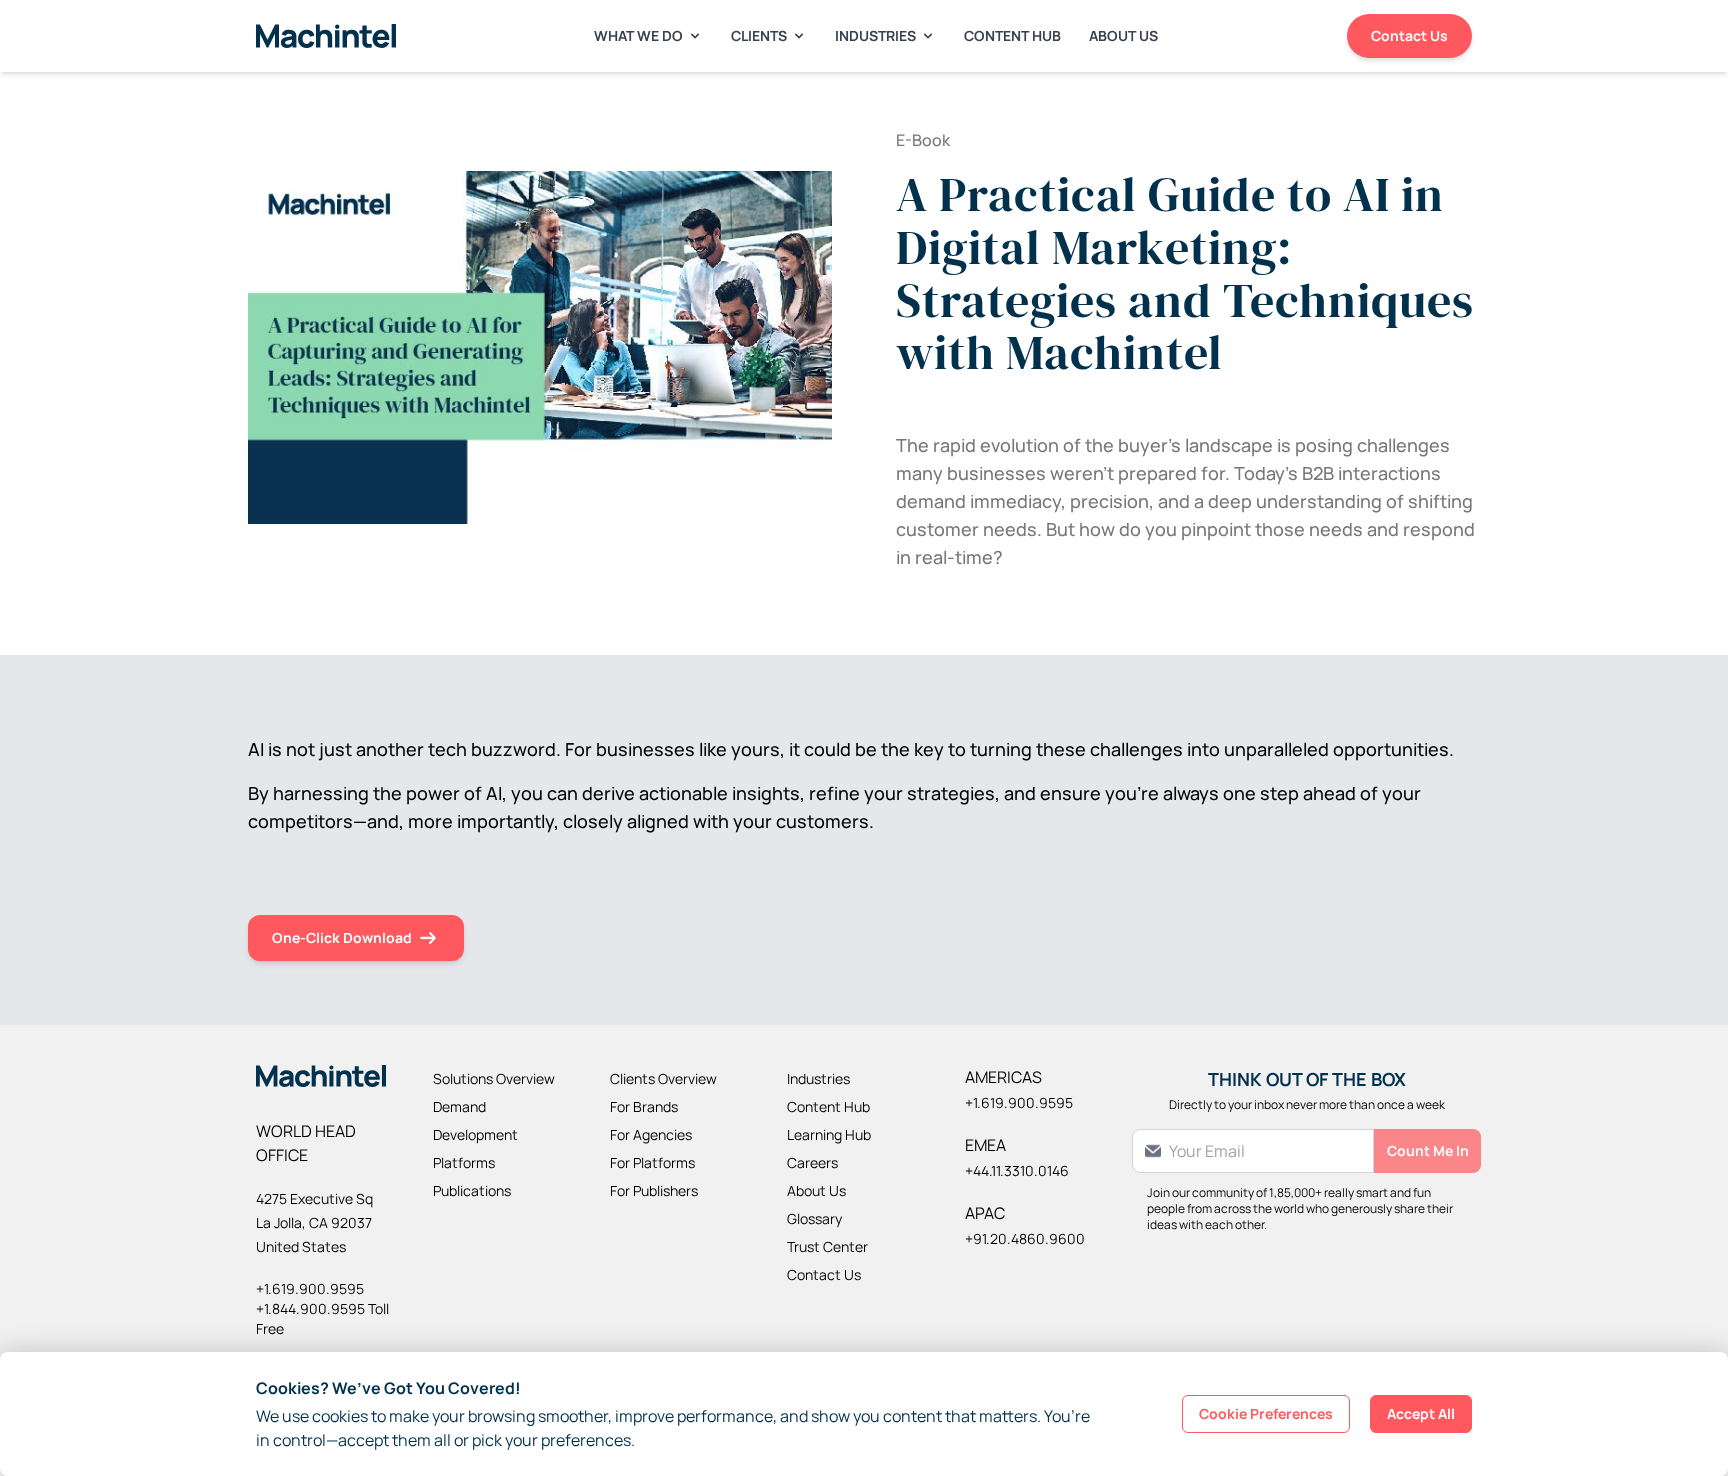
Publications (472, 1190)
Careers (812, 1162)
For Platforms (652, 1162)
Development (475, 1134)
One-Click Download (342, 937)
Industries (875, 35)
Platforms (464, 1162)
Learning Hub (829, 1134)
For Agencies (651, 1134)
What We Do (638, 35)
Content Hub (1012, 35)
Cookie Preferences (1266, 1413)
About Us (1123, 35)
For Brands (644, 1106)
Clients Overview (663, 1078)
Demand (459, 1106)
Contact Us (1409, 35)
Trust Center (827, 1246)
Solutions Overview (494, 1078)
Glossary (814, 1218)
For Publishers (654, 1190)
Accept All (1421, 1413)
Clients (759, 35)
